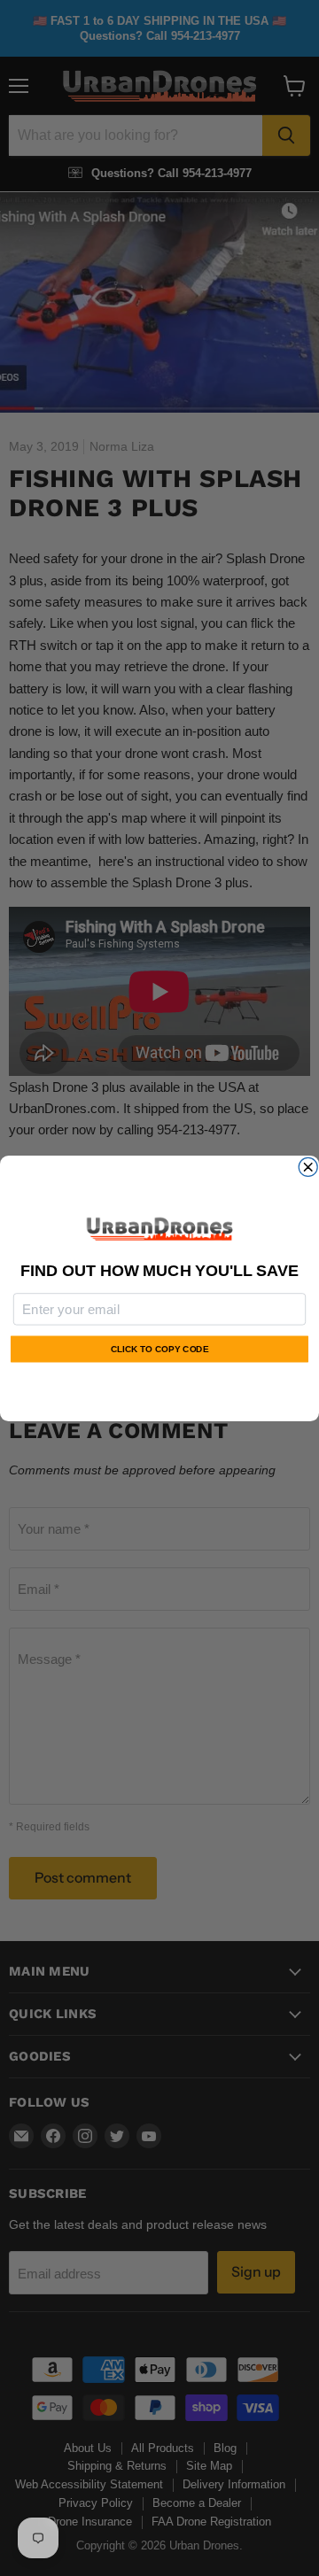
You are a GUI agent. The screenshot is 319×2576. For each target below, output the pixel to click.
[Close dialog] (308, 1167)
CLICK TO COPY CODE (159, 1348)
